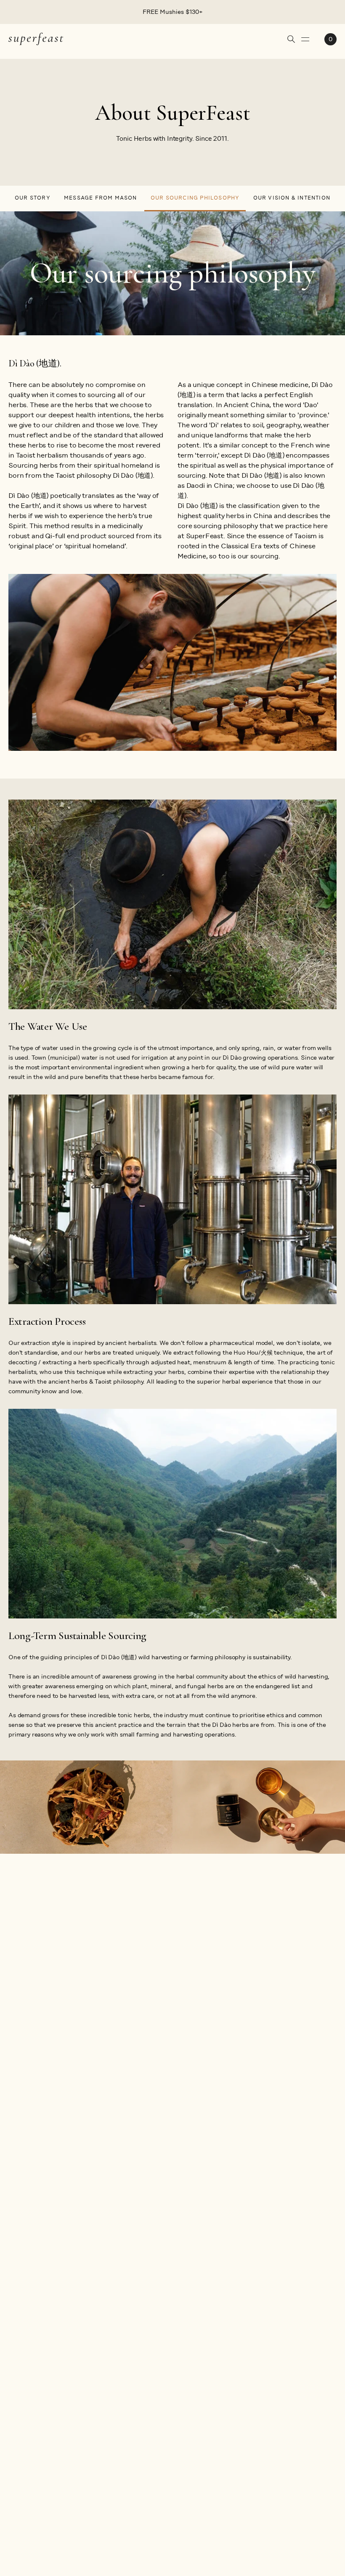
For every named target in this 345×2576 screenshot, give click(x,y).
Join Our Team (30, 2448)
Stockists (22, 2352)
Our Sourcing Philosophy (195, 198)
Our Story (33, 198)
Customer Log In (117, 2393)
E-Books (66, 2368)
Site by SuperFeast (309, 2536)
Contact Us (109, 2408)
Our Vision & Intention (292, 198)
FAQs (100, 2337)
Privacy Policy (113, 2378)
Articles (65, 2337)
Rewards (21, 2383)
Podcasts (67, 2352)
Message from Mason (101, 198)
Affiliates (22, 2368)
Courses (66, 2383)
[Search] (291, 39)
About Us (22, 2337)
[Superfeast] (36, 38)
